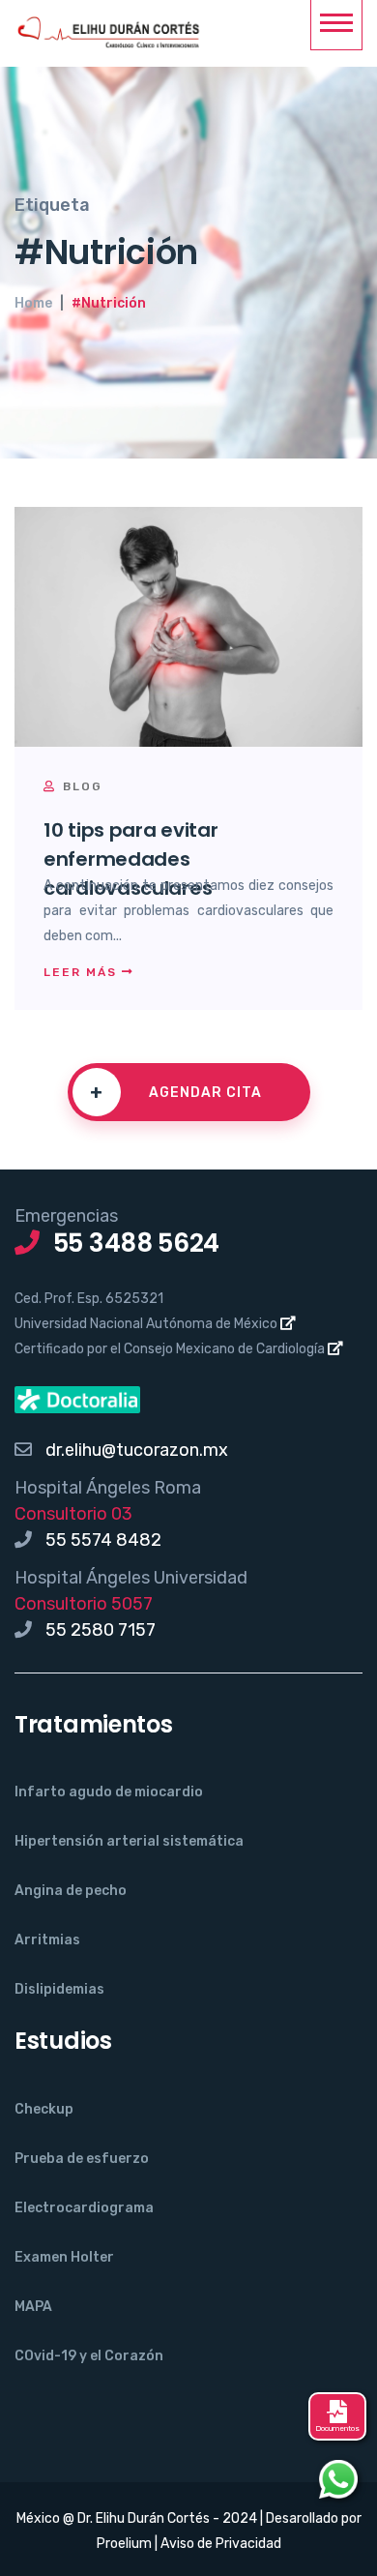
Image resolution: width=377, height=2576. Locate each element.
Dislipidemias (59, 1989)
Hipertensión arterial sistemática (129, 1841)
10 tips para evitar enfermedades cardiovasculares (130, 859)
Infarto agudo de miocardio (109, 1792)
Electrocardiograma (84, 2208)
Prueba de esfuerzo (82, 2159)
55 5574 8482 (103, 1540)
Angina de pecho (71, 1891)
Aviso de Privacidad (221, 2544)
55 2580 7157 (101, 1630)
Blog (80, 786)
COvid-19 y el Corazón (89, 2356)
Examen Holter (64, 2257)
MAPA (33, 2307)
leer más (83, 972)
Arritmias (47, 1940)
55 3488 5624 (136, 1243)
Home (33, 303)
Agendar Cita (176, 1092)
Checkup (44, 2109)
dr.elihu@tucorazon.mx (137, 1450)
